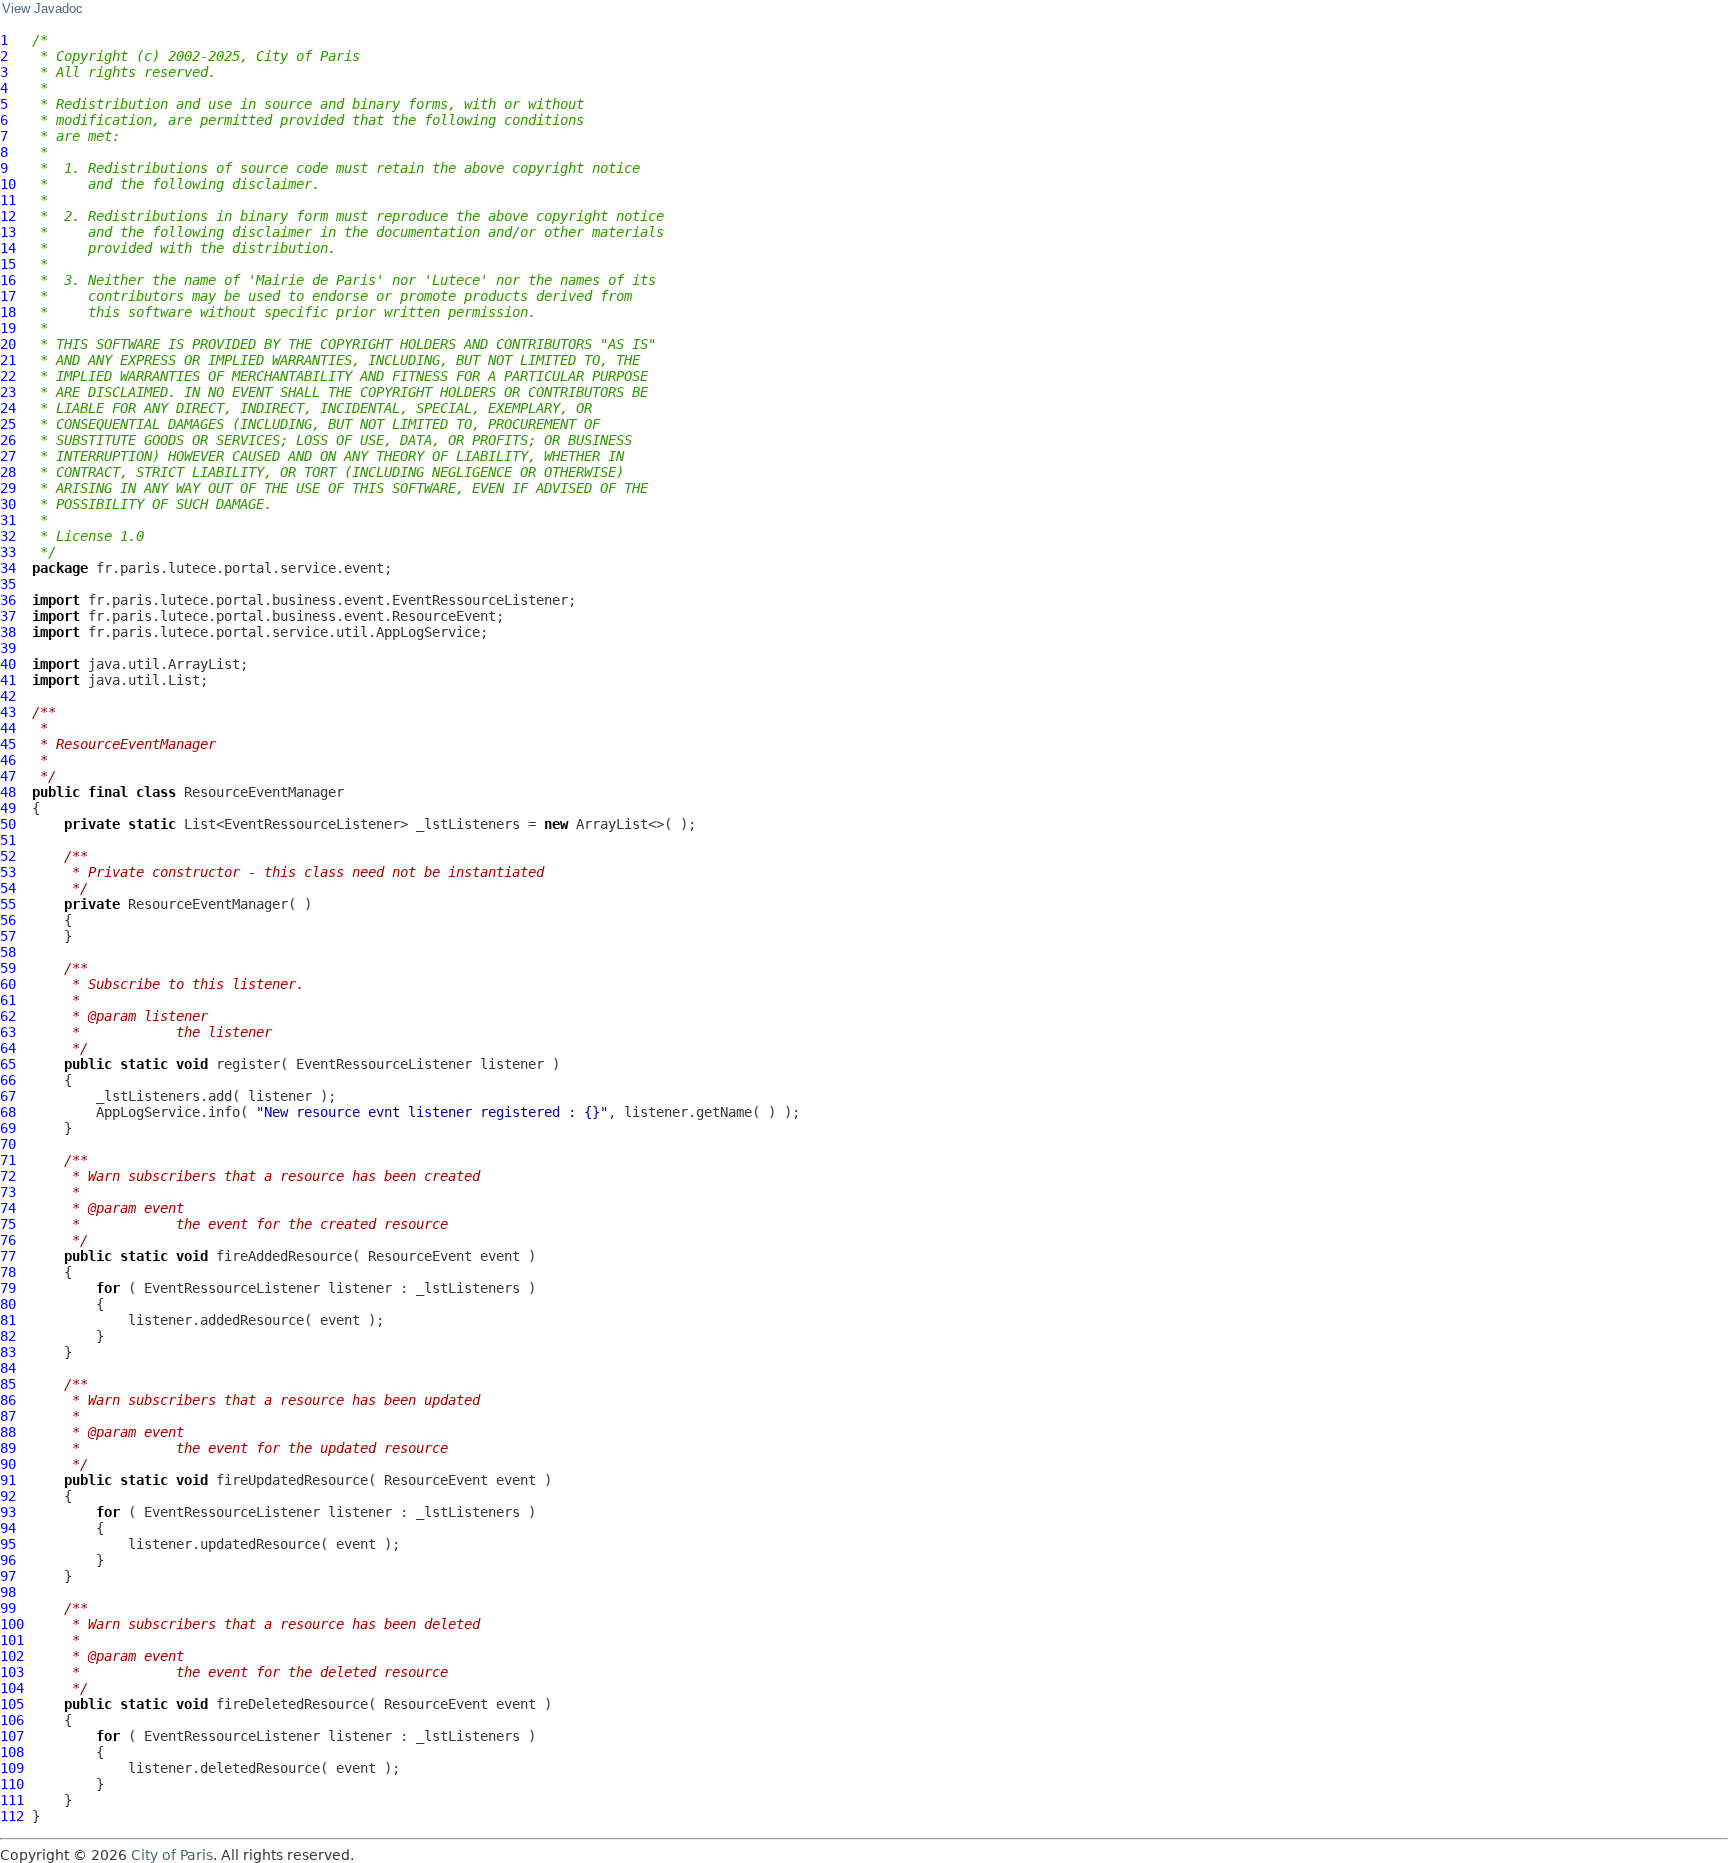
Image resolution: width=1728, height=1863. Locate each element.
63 (8, 1032)
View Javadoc (42, 9)
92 (8, 1496)
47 (8, 776)
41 (8, 680)
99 (8, 1608)
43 (8, 712)
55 (8, 904)
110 (12, 1784)
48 (8, 792)
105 (12, 1704)
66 (8, 1080)
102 (12, 1656)
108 (12, 1752)
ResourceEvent (420, 1256)
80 (8, 1304)
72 (8, 1176)
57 (8, 936)
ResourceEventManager (264, 792)
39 (8, 648)
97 (8, 1576)
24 (8, 408)
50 (8, 824)
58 (8, 952)
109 (12, 1768)
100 (12, 1624)
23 (8, 392)
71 (8, 1160)
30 (8, 504)
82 (8, 1336)
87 (8, 1416)
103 (12, 1672)
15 (8, 264)
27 (8, 456)
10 (8, 184)
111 (12, 1800)
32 (8, 536)
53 (8, 872)
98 (8, 1592)
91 (8, 1480)
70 (8, 1144)
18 (8, 312)
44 (8, 728)
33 (8, 552)
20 (8, 344)
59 (8, 968)
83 (8, 1352)
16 (8, 280)
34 (8, 568)
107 (12, 1736)
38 (8, 632)
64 (8, 1048)
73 (8, 1192)
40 (8, 664)
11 (8, 200)
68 (8, 1112)
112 (12, 1816)
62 (8, 1016)
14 (8, 248)
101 (12, 1640)
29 (8, 488)
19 (8, 328)
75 (8, 1224)
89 (8, 1448)
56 (8, 920)
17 (8, 296)
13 (8, 232)
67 (8, 1096)
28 (8, 472)
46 (8, 760)
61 (8, 1000)
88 (8, 1432)
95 (8, 1544)
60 (8, 984)
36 (8, 600)
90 (8, 1464)
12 (8, 216)
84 (8, 1368)
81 (8, 1320)
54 (8, 888)
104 (12, 1688)
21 (8, 360)
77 (8, 1256)
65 (8, 1064)
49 (8, 808)
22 (8, 376)
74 (8, 1208)
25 (8, 424)
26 (8, 440)
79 (8, 1288)
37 (8, 616)
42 (8, 696)
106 (12, 1720)
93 (8, 1512)
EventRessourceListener (384, 1064)
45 (8, 744)
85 (8, 1384)
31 (8, 520)
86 (8, 1400)
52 (8, 856)
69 (8, 1128)
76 (8, 1240)
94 (8, 1528)
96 (8, 1560)
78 (8, 1272)
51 (8, 840)
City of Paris (172, 1855)
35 (8, 584)
